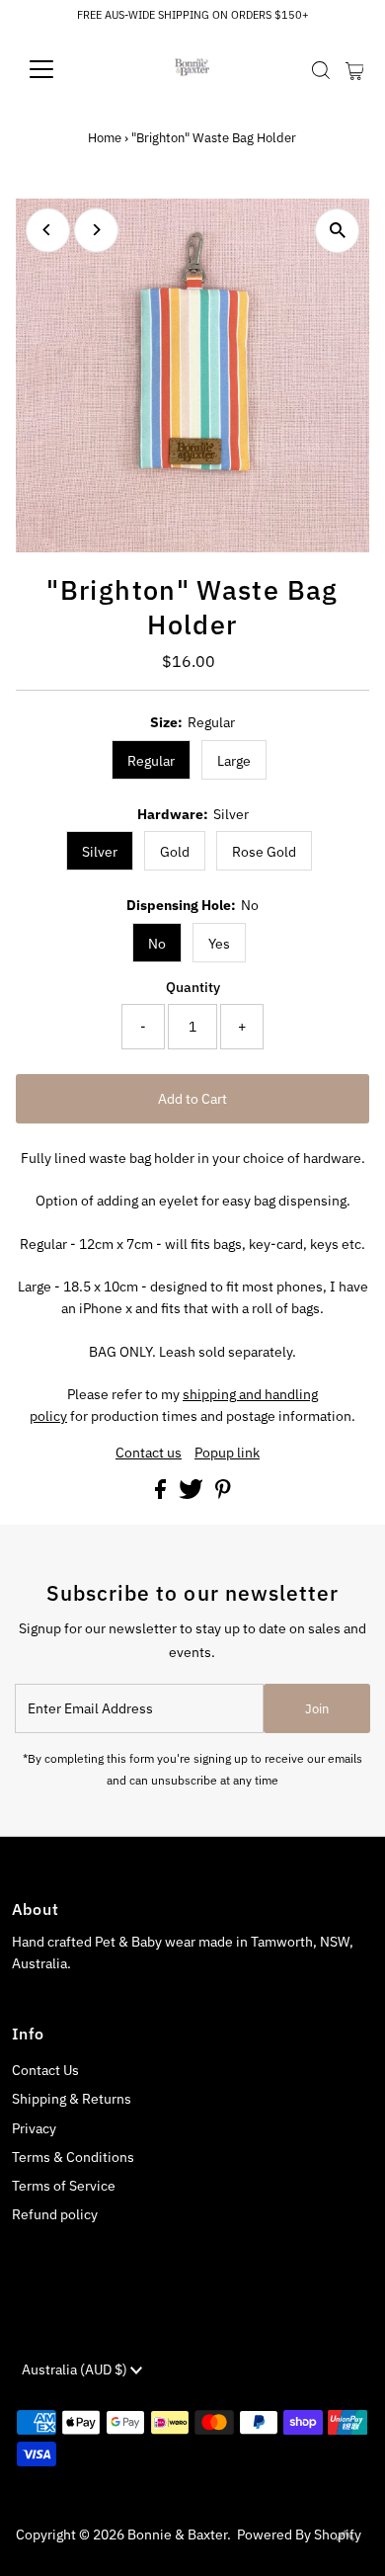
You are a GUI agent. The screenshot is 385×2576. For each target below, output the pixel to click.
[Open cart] (355, 69)
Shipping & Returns (72, 2099)
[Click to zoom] (337, 231)
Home (105, 138)
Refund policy (55, 2214)
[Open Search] (321, 70)
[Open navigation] (57, 69)
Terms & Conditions (73, 2157)
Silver (100, 852)
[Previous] (48, 230)
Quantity (193, 987)
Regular (151, 761)
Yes (219, 944)
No (157, 944)
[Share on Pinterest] (223, 1494)
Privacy (34, 2128)
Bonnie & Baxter (177, 2534)
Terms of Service (64, 2186)
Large (234, 761)
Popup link (227, 1454)
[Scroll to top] (346, 2536)
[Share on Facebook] (162, 1494)
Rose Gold (264, 852)
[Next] (96, 230)
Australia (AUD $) (76, 2369)
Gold (175, 852)
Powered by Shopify (299, 2534)
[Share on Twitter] (192, 1494)
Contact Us (45, 2070)
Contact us (149, 1454)
